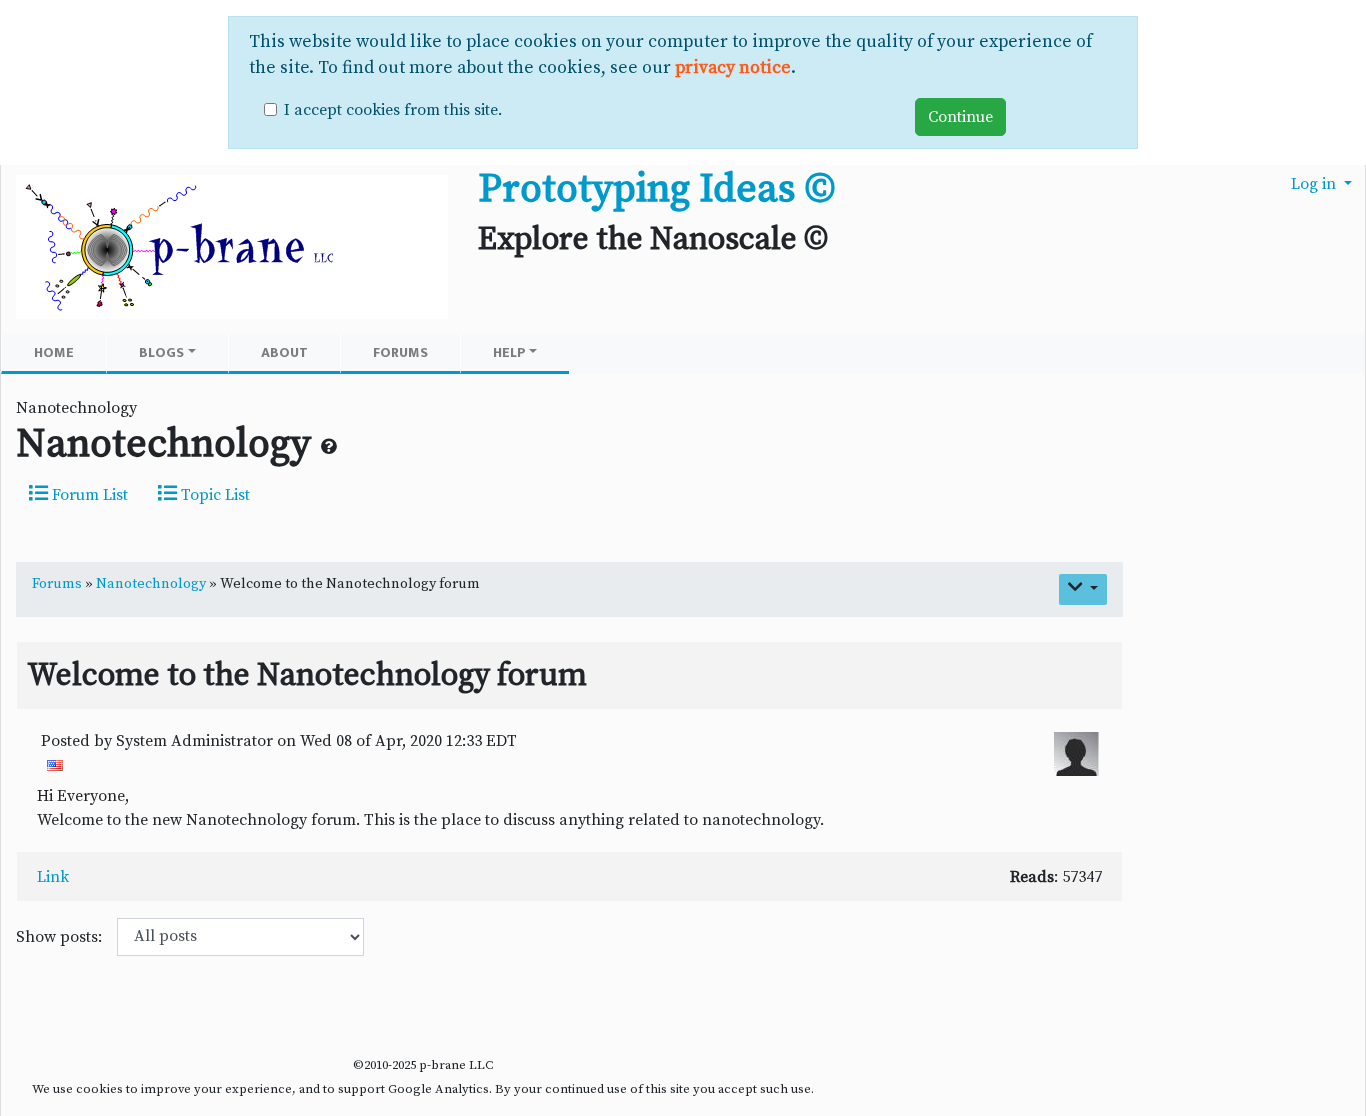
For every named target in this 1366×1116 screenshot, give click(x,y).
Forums (400, 352)
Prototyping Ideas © (656, 189)
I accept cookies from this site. (393, 110)
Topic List (213, 495)
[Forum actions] (1083, 589)
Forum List (88, 495)
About (284, 352)
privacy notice (733, 68)
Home (54, 352)
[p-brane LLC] (232, 248)
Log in (1315, 184)
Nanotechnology (168, 444)
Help (509, 352)
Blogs (161, 352)
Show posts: (59, 937)
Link (53, 877)
